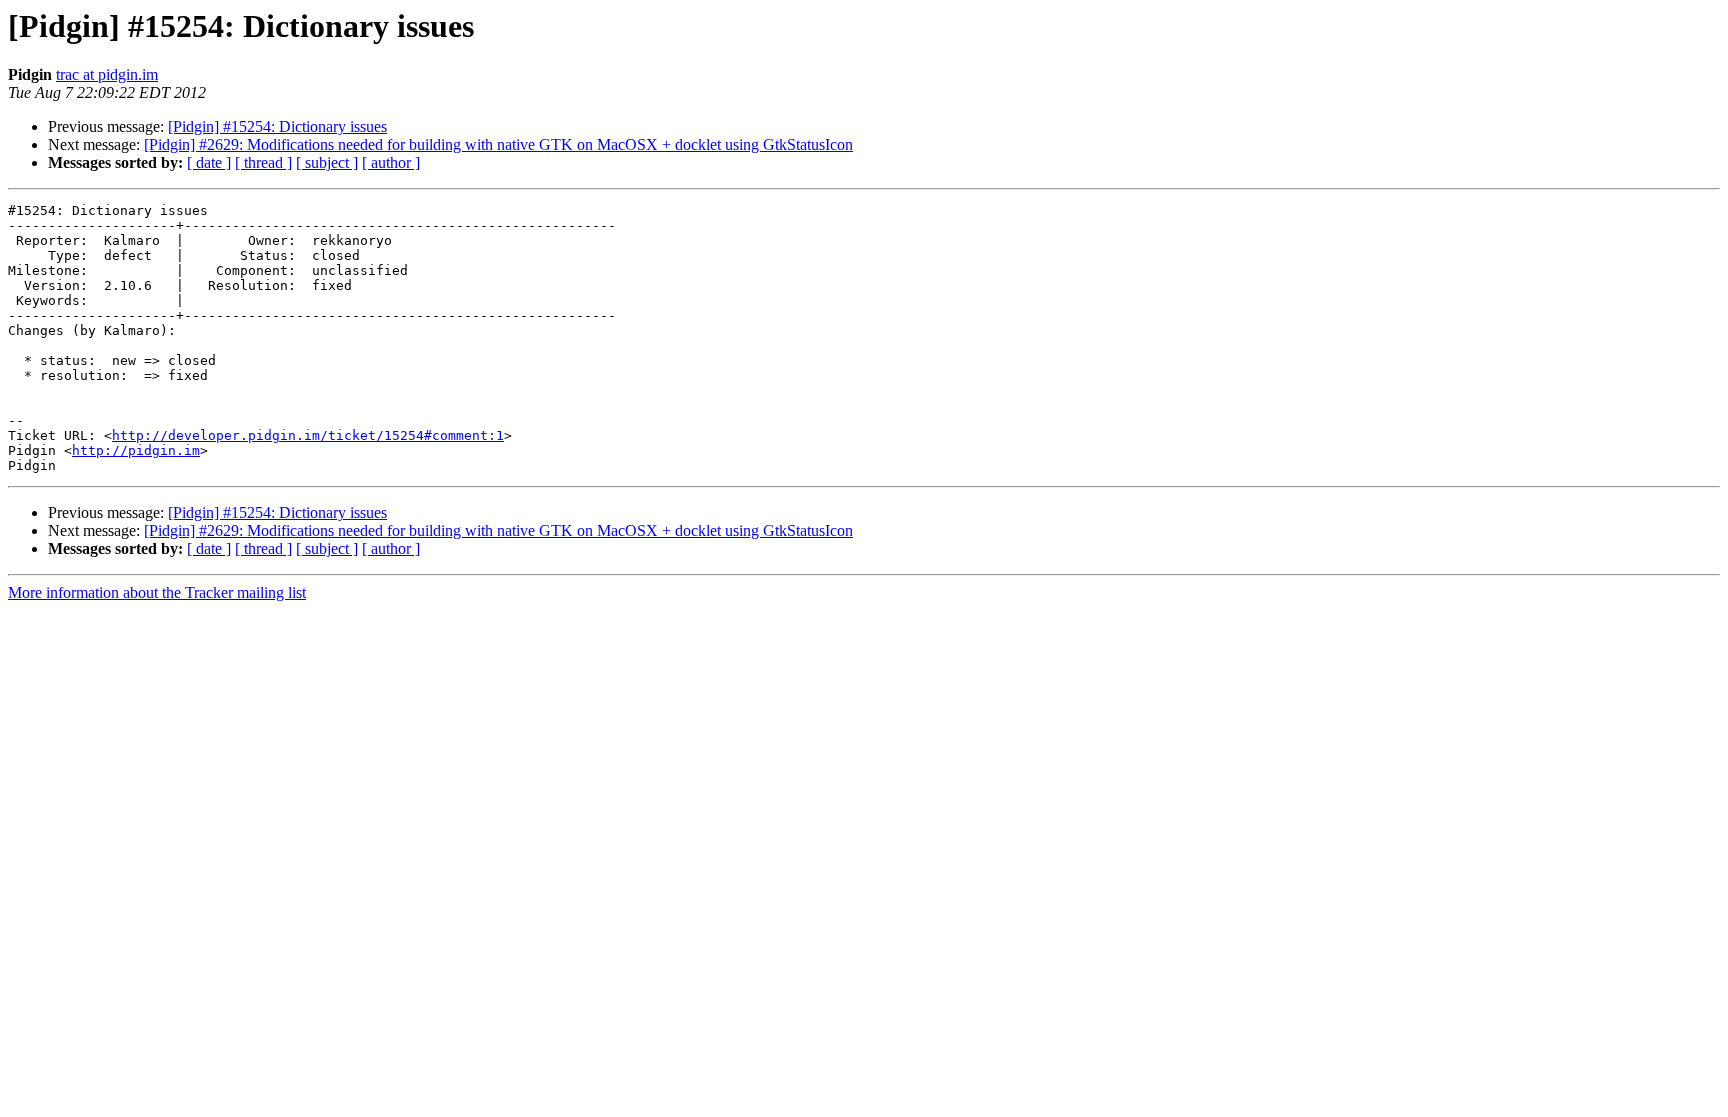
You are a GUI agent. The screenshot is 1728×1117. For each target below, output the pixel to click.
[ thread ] (263, 162)
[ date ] (209, 162)
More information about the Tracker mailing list (157, 592)
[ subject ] (327, 162)
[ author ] (391, 162)
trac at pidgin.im (107, 74)
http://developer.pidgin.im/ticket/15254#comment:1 (308, 435)
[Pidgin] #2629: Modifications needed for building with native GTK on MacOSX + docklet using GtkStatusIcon (498, 144)
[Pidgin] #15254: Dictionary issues (277, 126)
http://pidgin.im (136, 450)
